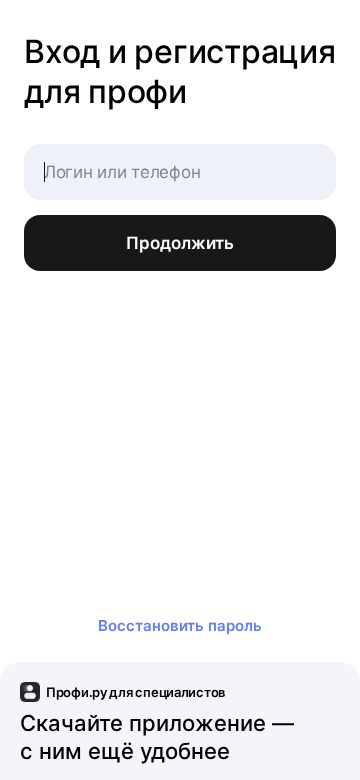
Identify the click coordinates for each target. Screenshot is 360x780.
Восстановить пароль (179, 625)
